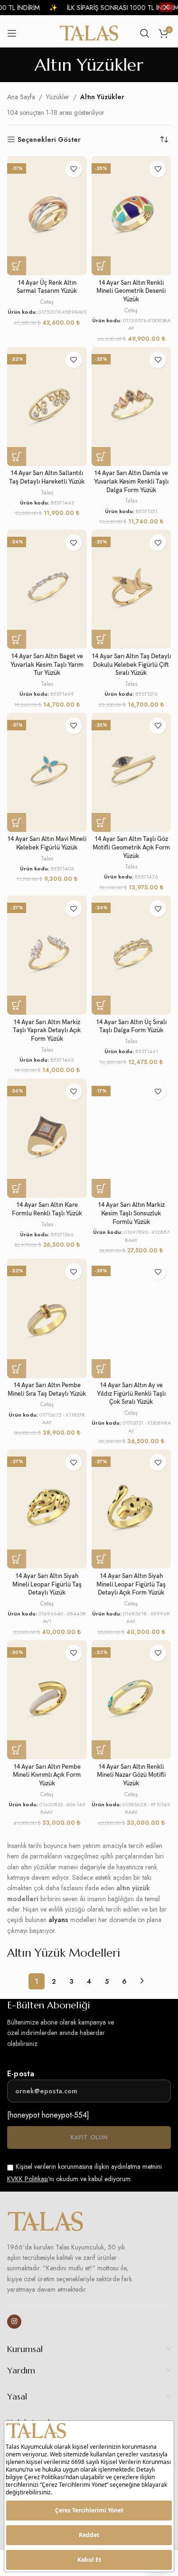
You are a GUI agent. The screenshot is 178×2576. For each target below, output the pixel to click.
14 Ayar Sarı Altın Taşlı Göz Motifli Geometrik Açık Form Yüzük (131, 848)
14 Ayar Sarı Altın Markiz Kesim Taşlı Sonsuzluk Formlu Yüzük (131, 1213)
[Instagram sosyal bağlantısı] (14, 2322)
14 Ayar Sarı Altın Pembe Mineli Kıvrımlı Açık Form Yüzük (47, 1775)
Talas (47, 493)
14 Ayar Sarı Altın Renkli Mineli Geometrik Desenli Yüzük (131, 291)
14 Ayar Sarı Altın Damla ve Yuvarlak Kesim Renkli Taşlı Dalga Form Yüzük (131, 482)
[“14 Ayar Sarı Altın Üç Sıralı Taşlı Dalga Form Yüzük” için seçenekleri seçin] (101, 1005)
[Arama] (145, 33)
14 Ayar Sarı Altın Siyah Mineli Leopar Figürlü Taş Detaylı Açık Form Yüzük (131, 1585)
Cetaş (47, 302)
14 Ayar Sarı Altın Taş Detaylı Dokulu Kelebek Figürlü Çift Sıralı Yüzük (131, 665)
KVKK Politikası (28, 2179)
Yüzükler (58, 97)
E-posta (21, 2074)
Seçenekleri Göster (49, 140)
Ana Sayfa (21, 97)
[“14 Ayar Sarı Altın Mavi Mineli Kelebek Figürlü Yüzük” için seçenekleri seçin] (17, 822)
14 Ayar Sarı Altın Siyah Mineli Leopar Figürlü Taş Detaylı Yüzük (47, 1585)
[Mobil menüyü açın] (12, 33)
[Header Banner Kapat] (166, 7)
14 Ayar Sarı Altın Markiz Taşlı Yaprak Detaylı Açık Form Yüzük (47, 1031)
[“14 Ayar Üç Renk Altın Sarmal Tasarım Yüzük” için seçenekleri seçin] (17, 266)
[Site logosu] (89, 32)
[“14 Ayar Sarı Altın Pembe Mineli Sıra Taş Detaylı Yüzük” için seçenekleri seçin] (17, 1369)
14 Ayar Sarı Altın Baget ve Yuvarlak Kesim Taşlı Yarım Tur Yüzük (47, 665)
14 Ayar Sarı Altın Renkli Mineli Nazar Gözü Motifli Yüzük (131, 1775)
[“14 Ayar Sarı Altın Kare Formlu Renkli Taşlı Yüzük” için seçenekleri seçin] (17, 1188)
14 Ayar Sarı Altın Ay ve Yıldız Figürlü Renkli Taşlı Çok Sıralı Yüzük (131, 1394)
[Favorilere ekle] (74, 169)
